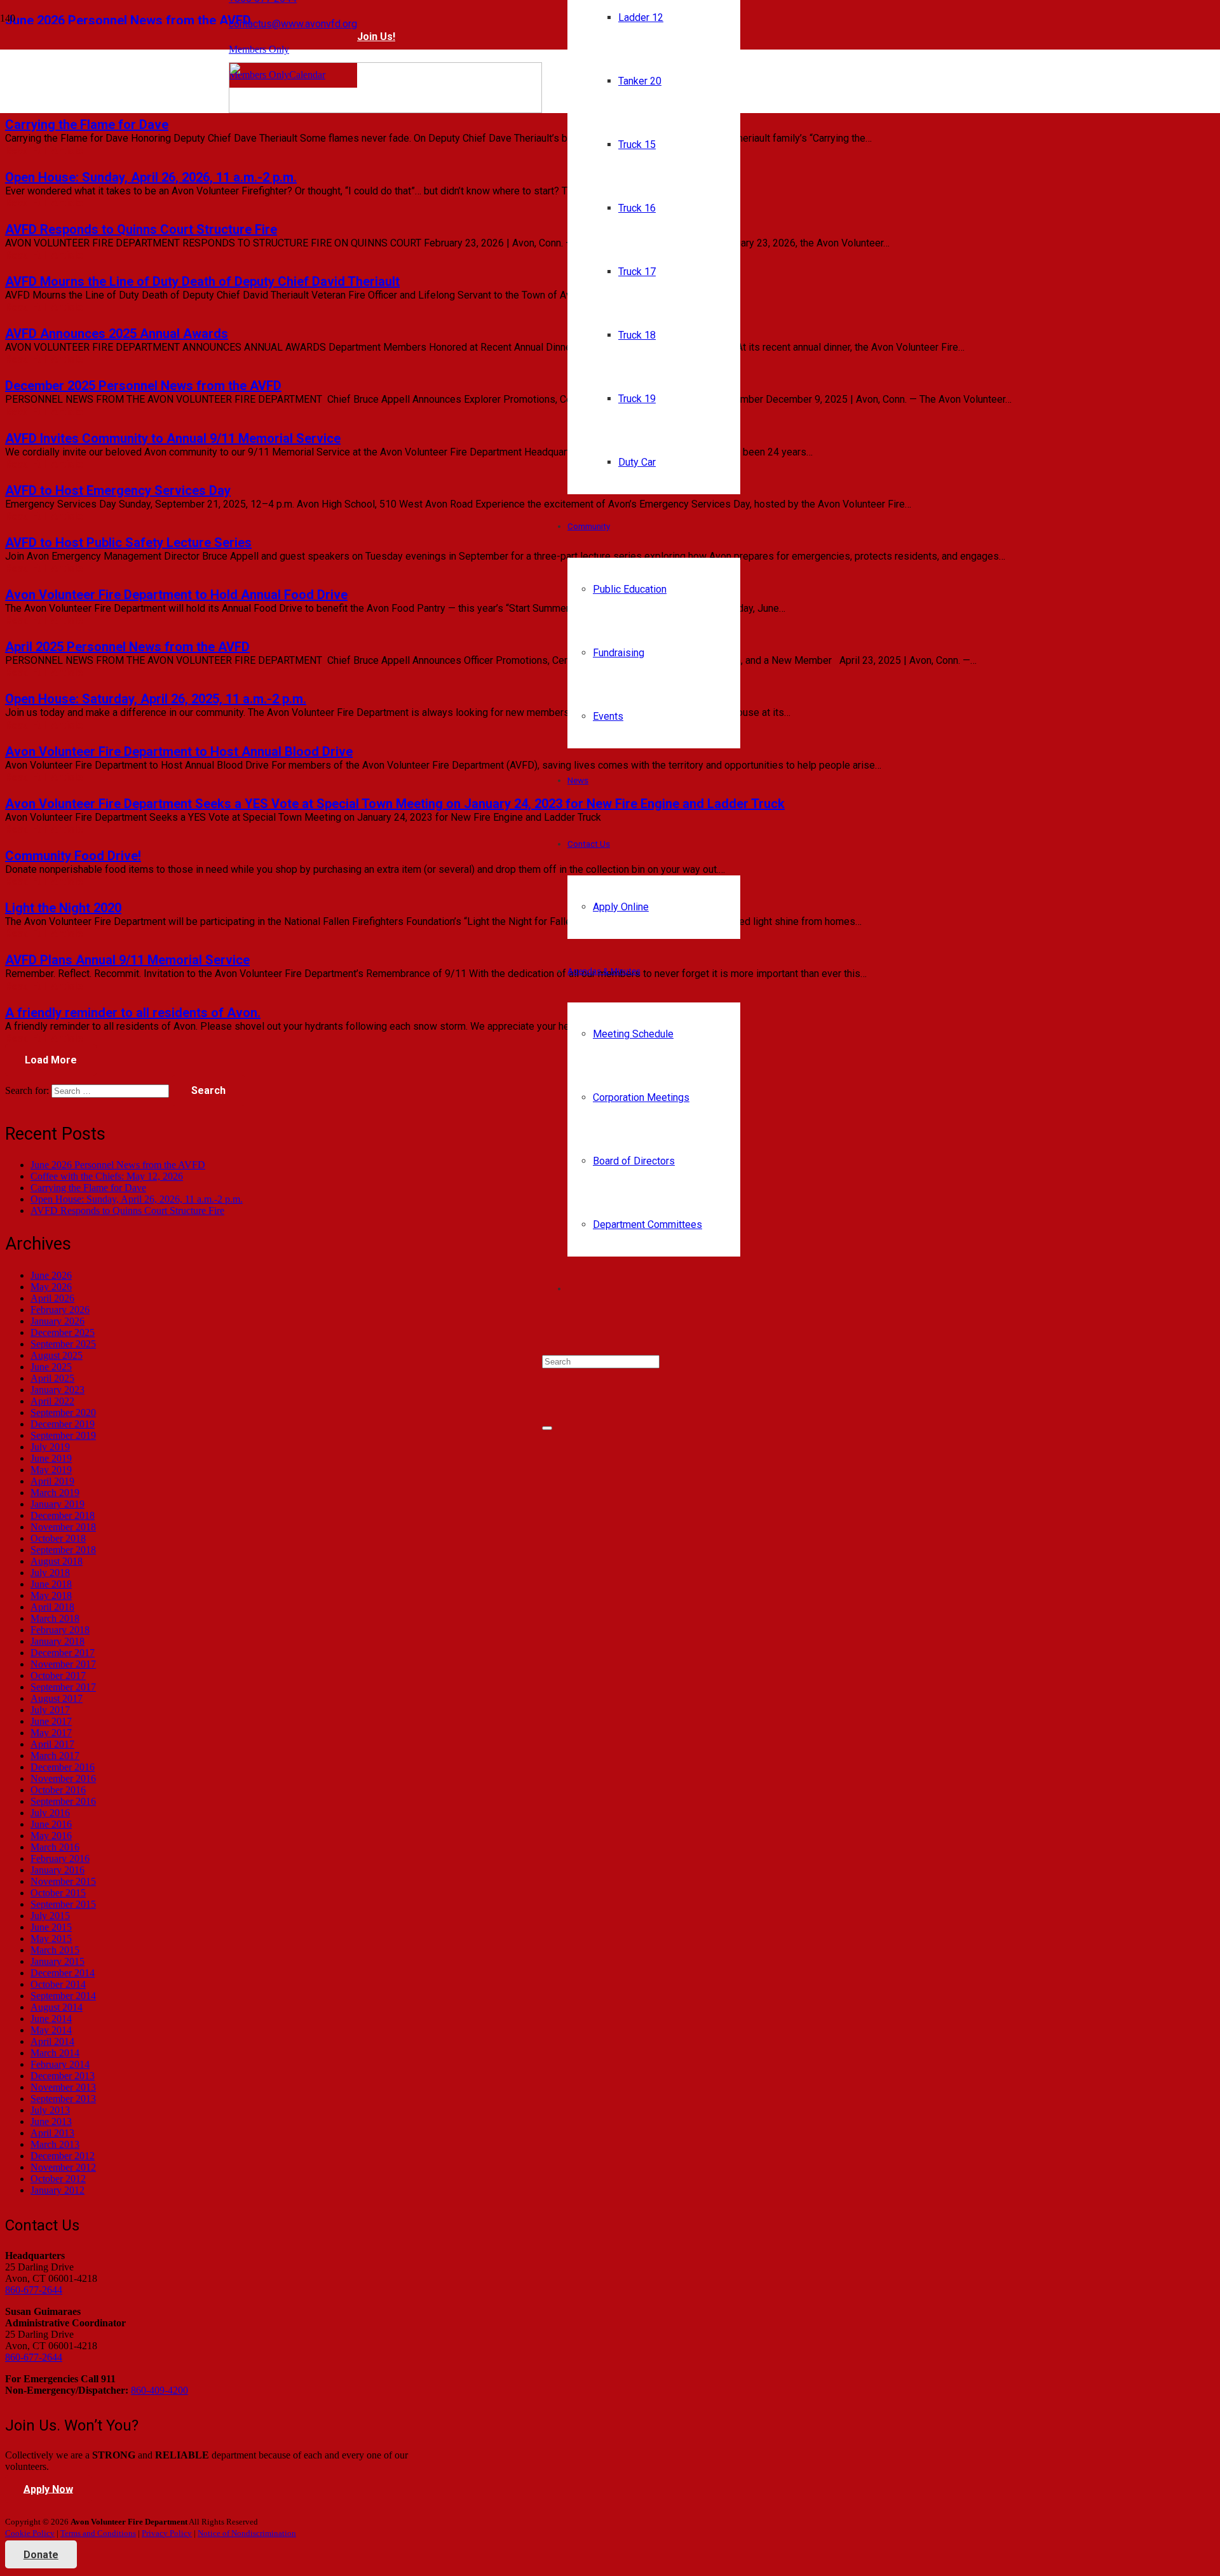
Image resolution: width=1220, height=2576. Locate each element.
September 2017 (63, 1687)
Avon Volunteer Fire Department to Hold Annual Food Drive (176, 595)
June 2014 (51, 2019)
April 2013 (52, 2133)
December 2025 (63, 1332)
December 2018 (63, 1515)
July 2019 (50, 1447)
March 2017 (55, 1756)
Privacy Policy (167, 2533)
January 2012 (58, 2190)
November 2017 (63, 1664)
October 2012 (58, 2179)
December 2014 (63, 1973)
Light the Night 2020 (63, 908)
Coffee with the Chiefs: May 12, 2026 (107, 1176)
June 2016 (51, 1824)
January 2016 (58, 1870)
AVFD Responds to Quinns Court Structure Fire (141, 229)
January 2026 (58, 1321)
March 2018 (55, 1618)
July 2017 (50, 1710)
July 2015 (50, 1916)
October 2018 (58, 1538)
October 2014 (58, 1984)
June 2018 (51, 1584)
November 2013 (63, 2087)
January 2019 (58, 1504)
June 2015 (51, 1927)
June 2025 (51, 1367)
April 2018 (52, 1607)
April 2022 (52, 1401)
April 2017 (52, 1744)
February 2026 (60, 1310)
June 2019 (51, 1458)
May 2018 (51, 1595)
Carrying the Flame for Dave (87, 125)
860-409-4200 (159, 2390)
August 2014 (57, 2007)
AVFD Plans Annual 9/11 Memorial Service (127, 960)
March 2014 (55, 2053)
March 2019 (55, 1493)
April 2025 (52, 1378)
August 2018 (57, 1561)
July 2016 (50, 1813)
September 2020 (63, 1413)
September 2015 (63, 1904)
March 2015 (55, 1950)
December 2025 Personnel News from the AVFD (143, 386)
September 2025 (63, 1344)
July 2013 (50, 2110)
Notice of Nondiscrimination (247, 2533)
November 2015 (63, 1881)
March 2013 (55, 2144)
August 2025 (57, 1355)
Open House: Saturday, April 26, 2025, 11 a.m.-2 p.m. (156, 699)
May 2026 (51, 1287)
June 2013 (51, 2121)
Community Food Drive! (73, 856)
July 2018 (50, 1573)
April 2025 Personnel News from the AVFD (127, 647)
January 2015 (58, 1961)
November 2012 (63, 2167)
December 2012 (63, 2156)
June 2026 (51, 1275)
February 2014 (60, 2064)
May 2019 (51, 1470)
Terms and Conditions (98, 2533)
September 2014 (63, 1996)
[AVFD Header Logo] (385, 110)
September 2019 (63, 1435)
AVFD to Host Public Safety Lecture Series (128, 543)
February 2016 (60, 1858)
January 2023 (58, 1390)
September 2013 (63, 2099)
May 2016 (51, 1836)
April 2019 (52, 1481)
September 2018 (63, 1550)
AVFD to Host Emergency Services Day (118, 490)
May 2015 (51, 1939)
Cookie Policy (30, 2533)
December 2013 (63, 2076)
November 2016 (63, 1778)
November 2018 (63, 1527)
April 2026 (52, 1298)
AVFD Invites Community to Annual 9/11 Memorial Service (173, 438)
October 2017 (58, 1676)
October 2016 (58, 1790)
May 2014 (51, 2030)
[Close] (547, 1428)
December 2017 (63, 1653)
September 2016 (63, 1801)
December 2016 (63, 1767)
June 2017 (51, 1721)
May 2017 (51, 1733)
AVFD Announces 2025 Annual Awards (117, 334)
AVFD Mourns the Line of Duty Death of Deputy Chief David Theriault (202, 281)
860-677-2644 (34, 2290)
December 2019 (63, 1424)
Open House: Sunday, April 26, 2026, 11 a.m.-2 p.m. (151, 177)
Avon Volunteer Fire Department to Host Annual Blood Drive (179, 752)
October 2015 (58, 1893)
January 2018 (58, 1641)
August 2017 (57, 1698)
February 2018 (60, 1630)
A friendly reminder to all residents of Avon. (133, 1013)
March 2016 (55, 1847)
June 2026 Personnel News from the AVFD (118, 1165)
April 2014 (52, 2041)
